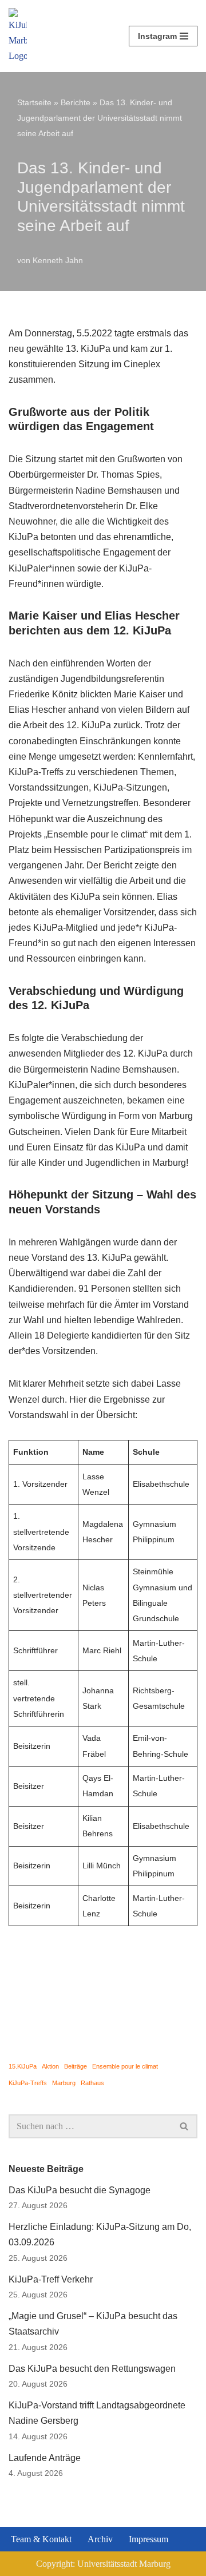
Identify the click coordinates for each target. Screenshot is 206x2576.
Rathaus (92, 2083)
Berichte (76, 102)
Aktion (50, 2066)
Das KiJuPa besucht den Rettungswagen (92, 2369)
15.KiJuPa (23, 2066)
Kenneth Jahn (58, 260)
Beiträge (76, 2066)
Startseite (34, 102)
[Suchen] (185, 2126)
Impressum (148, 2539)
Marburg (64, 2083)
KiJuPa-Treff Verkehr (51, 2279)
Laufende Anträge (45, 2458)
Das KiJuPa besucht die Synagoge (80, 2190)
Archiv (100, 2539)
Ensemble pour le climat (125, 2066)
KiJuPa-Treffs (28, 2083)
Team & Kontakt (41, 2539)
